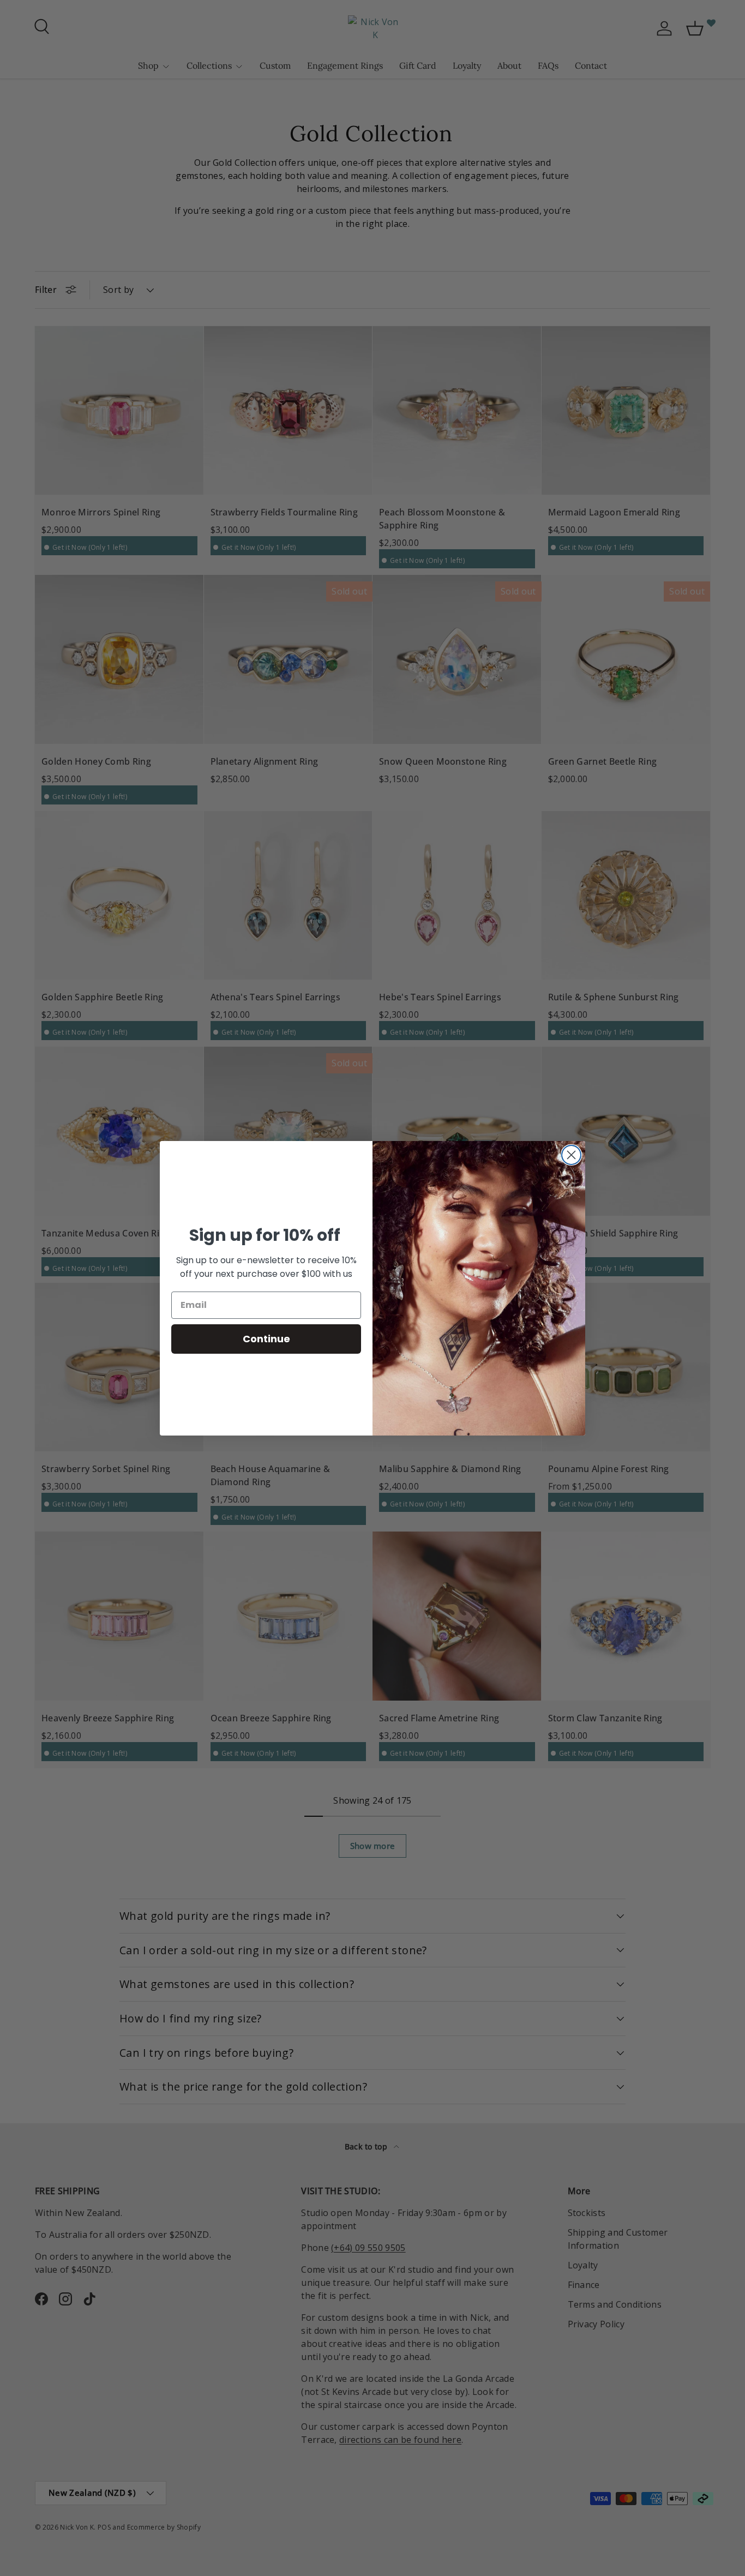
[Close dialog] (571, 1155)
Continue (266, 1339)
